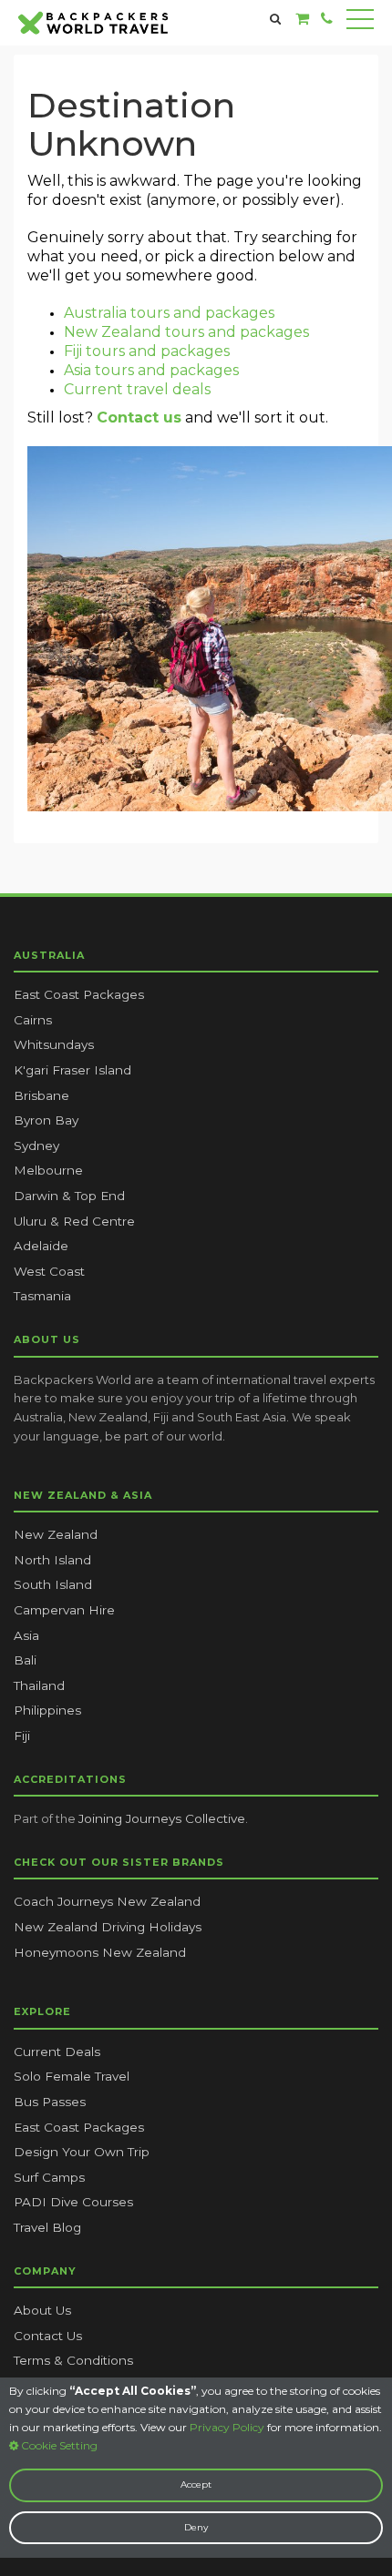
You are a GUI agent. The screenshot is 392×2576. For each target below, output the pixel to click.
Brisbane (41, 1095)
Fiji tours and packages (147, 351)
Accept (196, 2484)
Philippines (47, 1710)
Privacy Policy (227, 2427)
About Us (42, 2310)
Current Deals (57, 2052)
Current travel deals (137, 389)
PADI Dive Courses (73, 2202)
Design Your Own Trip (82, 2152)
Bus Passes (50, 2102)
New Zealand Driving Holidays (108, 1927)
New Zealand (56, 1534)
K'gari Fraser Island (72, 1070)
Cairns (33, 1020)
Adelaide (41, 1246)
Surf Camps (49, 2177)
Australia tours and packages (169, 313)
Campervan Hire (64, 1610)
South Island (53, 1584)
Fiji (22, 1736)
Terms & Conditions (73, 2360)
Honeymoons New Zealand (100, 1952)
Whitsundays (54, 1044)
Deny (196, 2527)
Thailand (39, 1685)
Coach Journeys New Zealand (107, 1901)
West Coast (49, 1271)
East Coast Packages (79, 994)
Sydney (36, 1145)
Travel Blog (47, 2227)
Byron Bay (46, 1120)
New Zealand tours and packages (186, 332)
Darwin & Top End (69, 1196)
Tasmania (42, 1296)
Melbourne (48, 1170)
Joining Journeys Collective (162, 1818)
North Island (52, 1560)
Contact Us (48, 2336)
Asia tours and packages (151, 370)
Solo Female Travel (72, 2076)
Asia (26, 1635)
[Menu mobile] (360, 23)
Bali (25, 1660)
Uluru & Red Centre (74, 1221)
